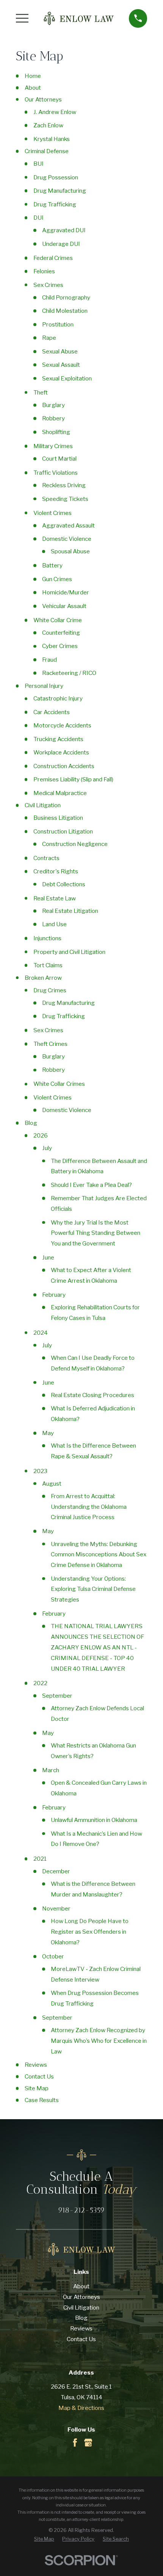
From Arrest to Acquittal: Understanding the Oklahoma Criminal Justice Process (89, 1507)
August (52, 1484)
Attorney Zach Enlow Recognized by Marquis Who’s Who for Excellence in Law (99, 2041)
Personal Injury (44, 686)
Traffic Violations (56, 473)
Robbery (53, 418)
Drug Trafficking (55, 204)
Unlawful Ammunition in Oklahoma (94, 1820)
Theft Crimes (50, 1044)
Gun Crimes (57, 579)
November (56, 1908)
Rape (49, 338)
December (56, 1871)
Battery (52, 565)
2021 (40, 1859)
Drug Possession (56, 177)
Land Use (54, 924)
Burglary (53, 405)
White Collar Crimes (59, 1084)
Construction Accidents (64, 766)
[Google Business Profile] (88, 2443)
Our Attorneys (43, 99)
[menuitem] (44, 2539)
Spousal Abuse (70, 551)
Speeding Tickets (65, 499)
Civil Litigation (43, 805)
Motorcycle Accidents (62, 725)
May (48, 1433)
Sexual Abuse (60, 351)
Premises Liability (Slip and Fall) (73, 779)
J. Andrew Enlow (55, 112)
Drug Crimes (50, 990)
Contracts (46, 858)
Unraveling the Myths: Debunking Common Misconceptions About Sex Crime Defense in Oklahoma (99, 1555)
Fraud (49, 660)
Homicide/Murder (66, 592)
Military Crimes (53, 446)
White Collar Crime (58, 620)
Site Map (37, 2088)
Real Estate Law (55, 898)
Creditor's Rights (56, 871)
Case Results (42, 2100)
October (53, 1956)
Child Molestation (65, 311)
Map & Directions (81, 2408)
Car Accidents (52, 712)
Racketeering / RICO (69, 673)
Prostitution (58, 324)
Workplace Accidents (61, 752)
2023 (40, 1471)
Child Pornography (66, 297)
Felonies (44, 271)
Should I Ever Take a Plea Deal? (91, 1185)
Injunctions (47, 938)
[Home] (79, 18)
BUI (38, 164)
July (47, 1148)
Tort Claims (48, 965)
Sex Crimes (48, 285)
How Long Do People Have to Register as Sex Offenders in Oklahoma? (90, 1932)
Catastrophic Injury (58, 698)
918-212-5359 (81, 2210)
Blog (31, 1123)
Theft (41, 392)
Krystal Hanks (52, 139)
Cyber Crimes (60, 646)
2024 (41, 1333)
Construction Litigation (63, 831)
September (57, 1696)
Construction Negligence (75, 844)
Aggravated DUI (64, 230)
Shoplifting (56, 432)
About (33, 88)
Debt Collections (64, 884)
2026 (41, 1135)
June (48, 1257)
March (51, 1770)
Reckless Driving (64, 485)
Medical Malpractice (60, 793)
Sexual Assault (61, 365)
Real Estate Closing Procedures (92, 1395)
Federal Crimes (53, 258)
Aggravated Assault (68, 525)
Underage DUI (61, 244)
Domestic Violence (67, 539)
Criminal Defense (47, 151)
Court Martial (59, 459)
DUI (38, 218)
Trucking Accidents (58, 739)
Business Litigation (58, 818)
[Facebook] (75, 2443)
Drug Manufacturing (60, 191)
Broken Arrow (43, 978)
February (54, 1295)
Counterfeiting (61, 633)
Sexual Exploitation (67, 378)
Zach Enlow (48, 125)
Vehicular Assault (64, 606)
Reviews (36, 2065)
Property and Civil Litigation (69, 952)
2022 (40, 1683)
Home (33, 76)
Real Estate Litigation (70, 911)
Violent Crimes (53, 513)
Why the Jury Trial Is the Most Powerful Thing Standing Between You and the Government (96, 1233)
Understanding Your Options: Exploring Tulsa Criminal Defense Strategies (93, 1589)
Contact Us (39, 2076)
